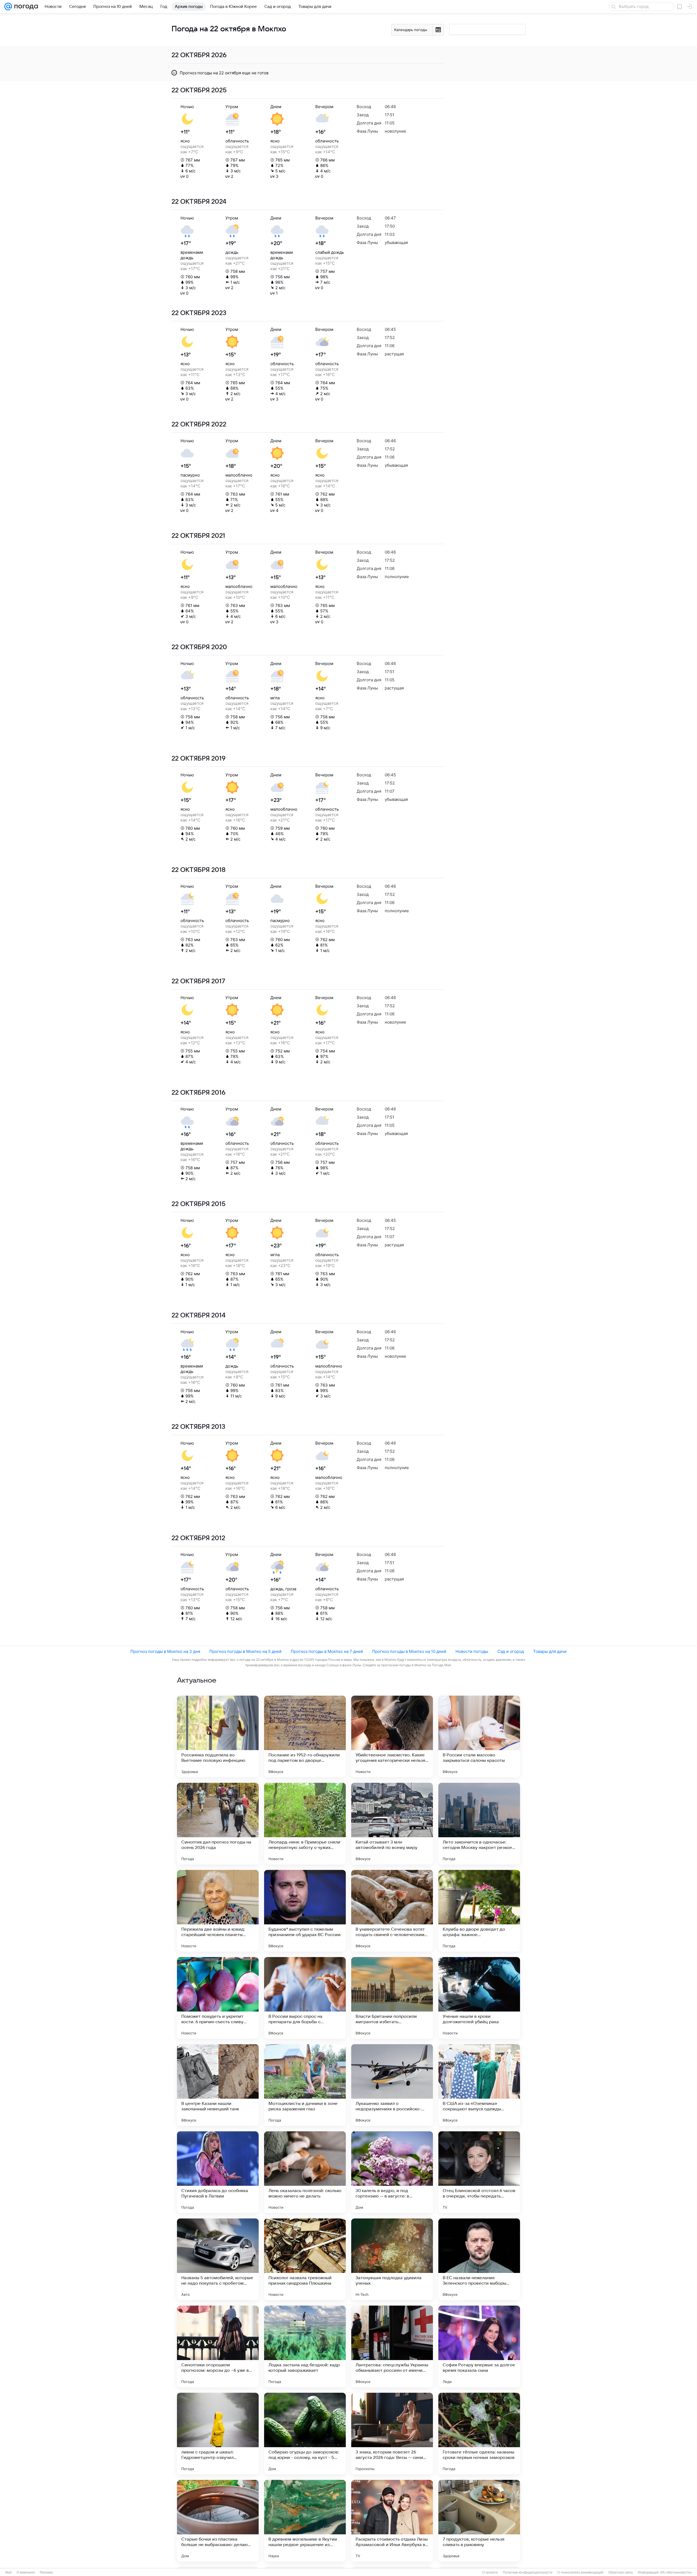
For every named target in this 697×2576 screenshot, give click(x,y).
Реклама (46, 2572)
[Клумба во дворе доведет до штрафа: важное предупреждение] (479, 1911)
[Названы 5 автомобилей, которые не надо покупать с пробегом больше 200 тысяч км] (218, 2259)
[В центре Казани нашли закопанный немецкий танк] (218, 2085)
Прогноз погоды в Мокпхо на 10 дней (409, 1651)
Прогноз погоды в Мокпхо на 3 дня (165, 1651)
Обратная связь (621, 2572)
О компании (26, 2572)
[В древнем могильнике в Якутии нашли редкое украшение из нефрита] (305, 2521)
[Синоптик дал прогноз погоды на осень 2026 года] (218, 1824)
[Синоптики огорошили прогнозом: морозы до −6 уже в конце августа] (218, 2346)
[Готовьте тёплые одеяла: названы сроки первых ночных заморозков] (479, 2434)
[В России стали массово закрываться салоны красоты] (479, 1736)
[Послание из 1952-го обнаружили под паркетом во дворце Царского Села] (305, 1736)
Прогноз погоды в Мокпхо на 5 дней (245, 1651)
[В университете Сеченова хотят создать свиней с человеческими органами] (392, 1911)
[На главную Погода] (25, 7)
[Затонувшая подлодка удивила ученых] (392, 2259)
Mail (9, 2572)
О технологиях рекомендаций (580, 2572)
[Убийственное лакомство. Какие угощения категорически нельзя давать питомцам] (392, 1736)
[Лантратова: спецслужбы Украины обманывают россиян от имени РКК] (392, 2346)
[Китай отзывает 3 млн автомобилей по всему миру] (392, 1824)
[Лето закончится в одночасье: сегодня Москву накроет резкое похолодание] (479, 1824)
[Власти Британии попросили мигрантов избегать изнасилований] (392, 1998)
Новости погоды (472, 1651)
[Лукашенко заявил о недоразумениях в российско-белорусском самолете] (392, 2085)
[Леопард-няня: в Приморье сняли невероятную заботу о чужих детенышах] (305, 1824)
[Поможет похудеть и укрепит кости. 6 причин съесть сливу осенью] (218, 1998)
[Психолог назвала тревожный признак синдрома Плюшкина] (305, 2259)
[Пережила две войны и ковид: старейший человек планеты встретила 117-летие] (218, 1911)
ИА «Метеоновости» (676, 2572)
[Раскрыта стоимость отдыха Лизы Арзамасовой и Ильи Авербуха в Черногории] (392, 2521)
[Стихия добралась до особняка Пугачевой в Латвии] (218, 2172)
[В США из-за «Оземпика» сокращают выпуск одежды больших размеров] (479, 2085)
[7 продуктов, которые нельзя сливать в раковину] (479, 2521)
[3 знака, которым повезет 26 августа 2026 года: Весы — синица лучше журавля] (392, 2434)
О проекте (490, 2572)
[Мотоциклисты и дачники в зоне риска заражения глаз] (305, 2085)
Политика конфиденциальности (528, 2572)
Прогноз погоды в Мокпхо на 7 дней (327, 1651)
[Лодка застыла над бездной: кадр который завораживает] (305, 2346)
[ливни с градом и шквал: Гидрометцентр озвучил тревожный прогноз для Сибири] (218, 2434)
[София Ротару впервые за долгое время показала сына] (479, 2346)
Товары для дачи (550, 1651)
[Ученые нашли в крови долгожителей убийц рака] (479, 1998)
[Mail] (8, 7)
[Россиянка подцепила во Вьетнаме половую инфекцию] (218, 1736)
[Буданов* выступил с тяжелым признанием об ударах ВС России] (305, 1911)
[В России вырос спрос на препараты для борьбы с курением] (305, 1998)
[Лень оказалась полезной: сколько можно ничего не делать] (305, 2172)
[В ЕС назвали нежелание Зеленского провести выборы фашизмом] (479, 2259)
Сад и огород (511, 1651)
